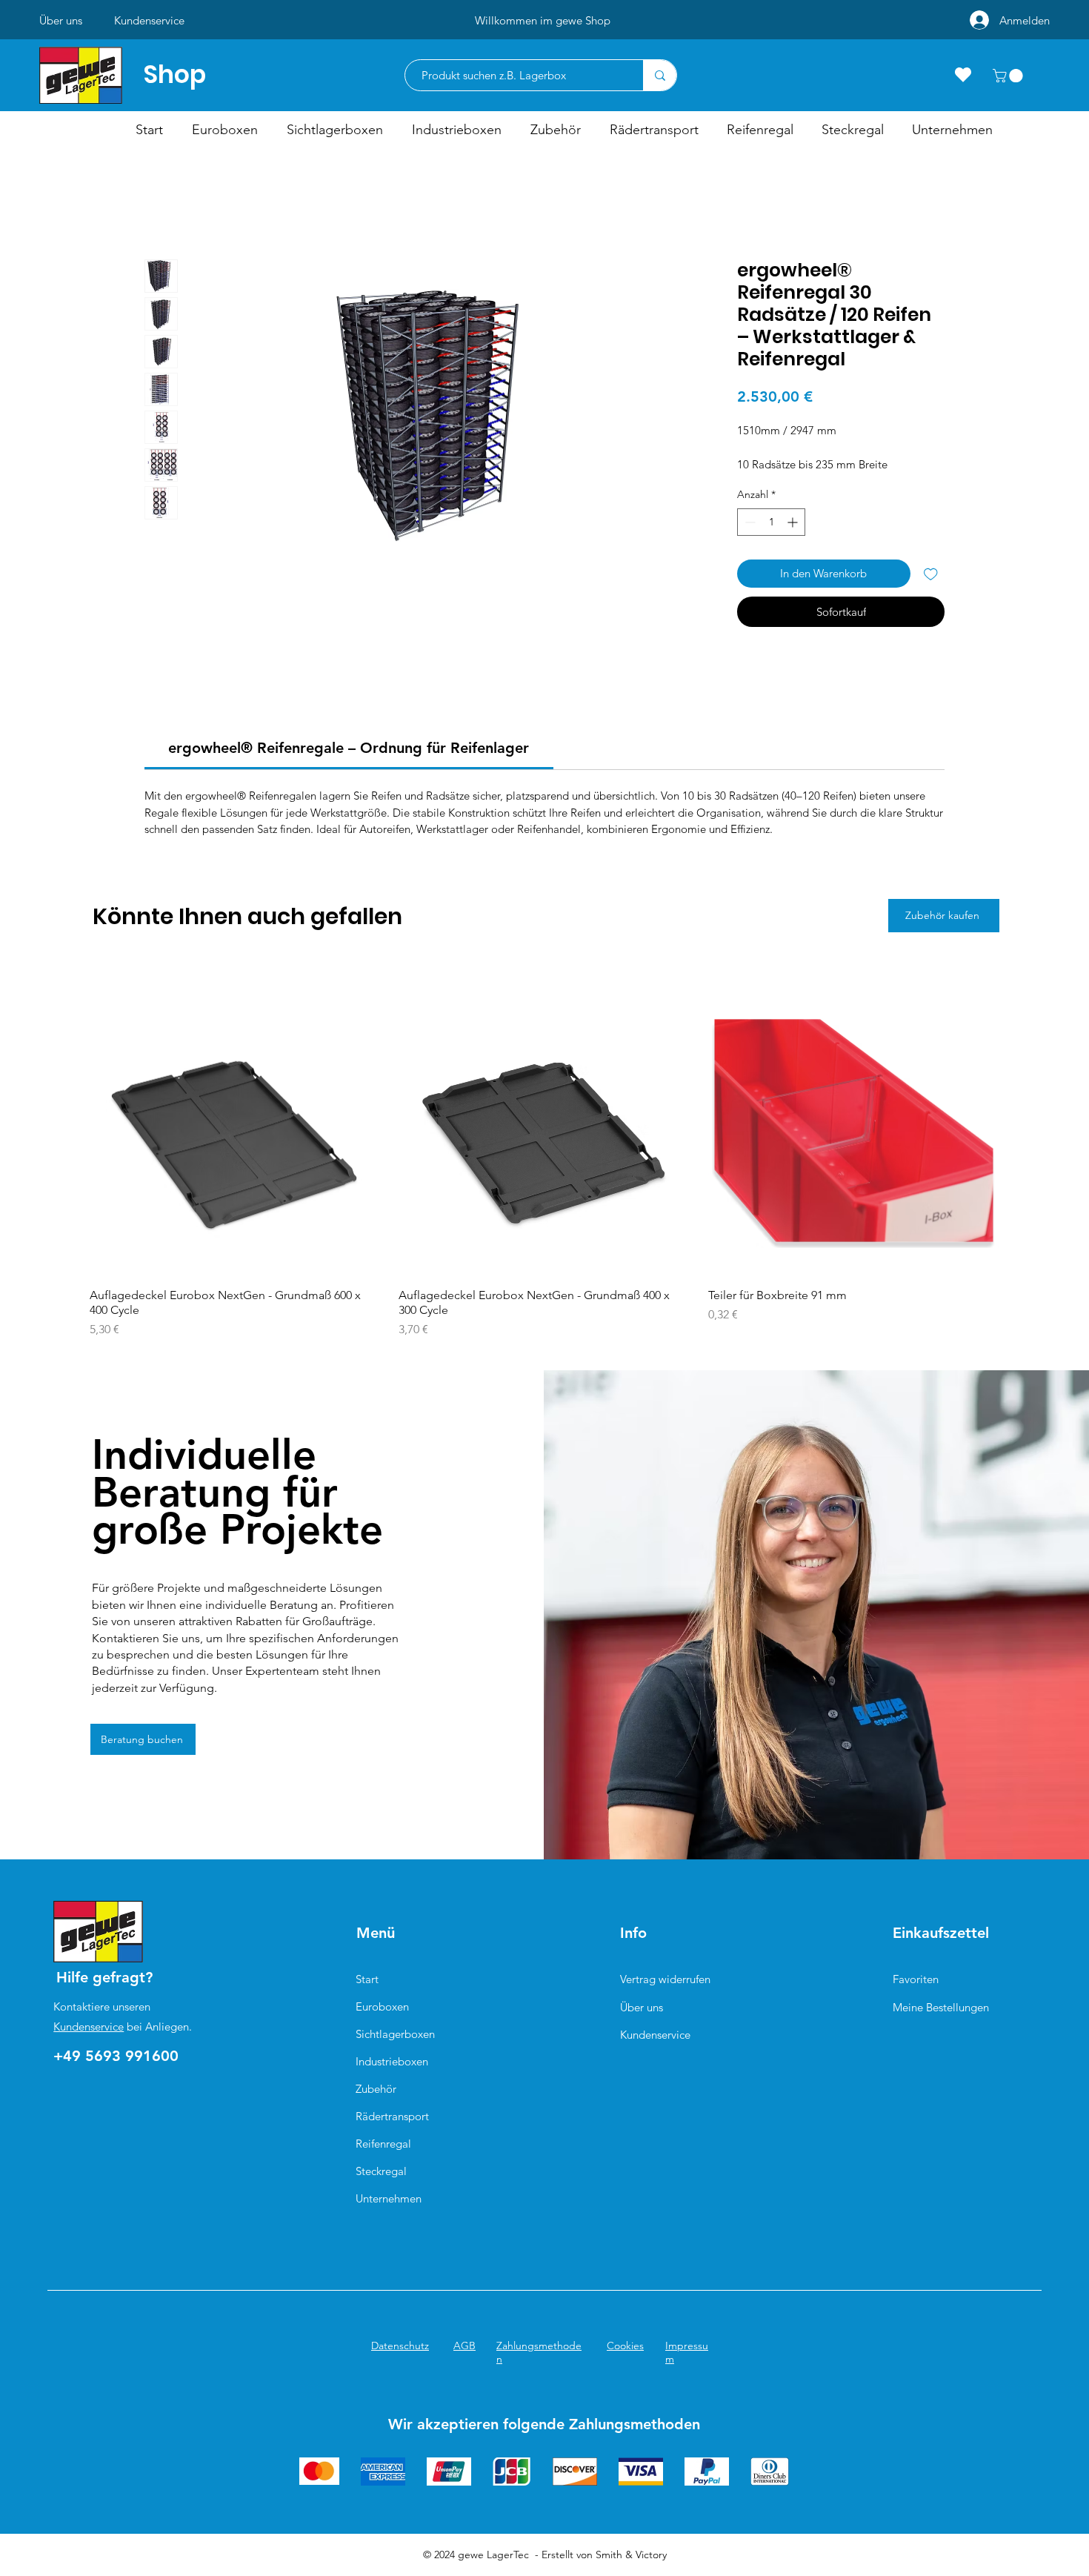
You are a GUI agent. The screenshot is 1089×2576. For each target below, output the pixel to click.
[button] (1009, 76)
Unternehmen (389, 2198)
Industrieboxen (392, 2061)
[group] (544, 1162)
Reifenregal (383, 2144)
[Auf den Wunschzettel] (931, 574)
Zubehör (376, 2089)
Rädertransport (392, 2116)
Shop (175, 74)
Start (367, 1979)
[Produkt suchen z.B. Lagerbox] (660, 75)
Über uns (642, 2007)
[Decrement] (749, 522)
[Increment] (794, 522)
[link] (349, 748)
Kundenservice (89, 2026)
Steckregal (381, 2171)
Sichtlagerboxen (395, 2034)
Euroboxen (382, 2006)
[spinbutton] (771, 522)
